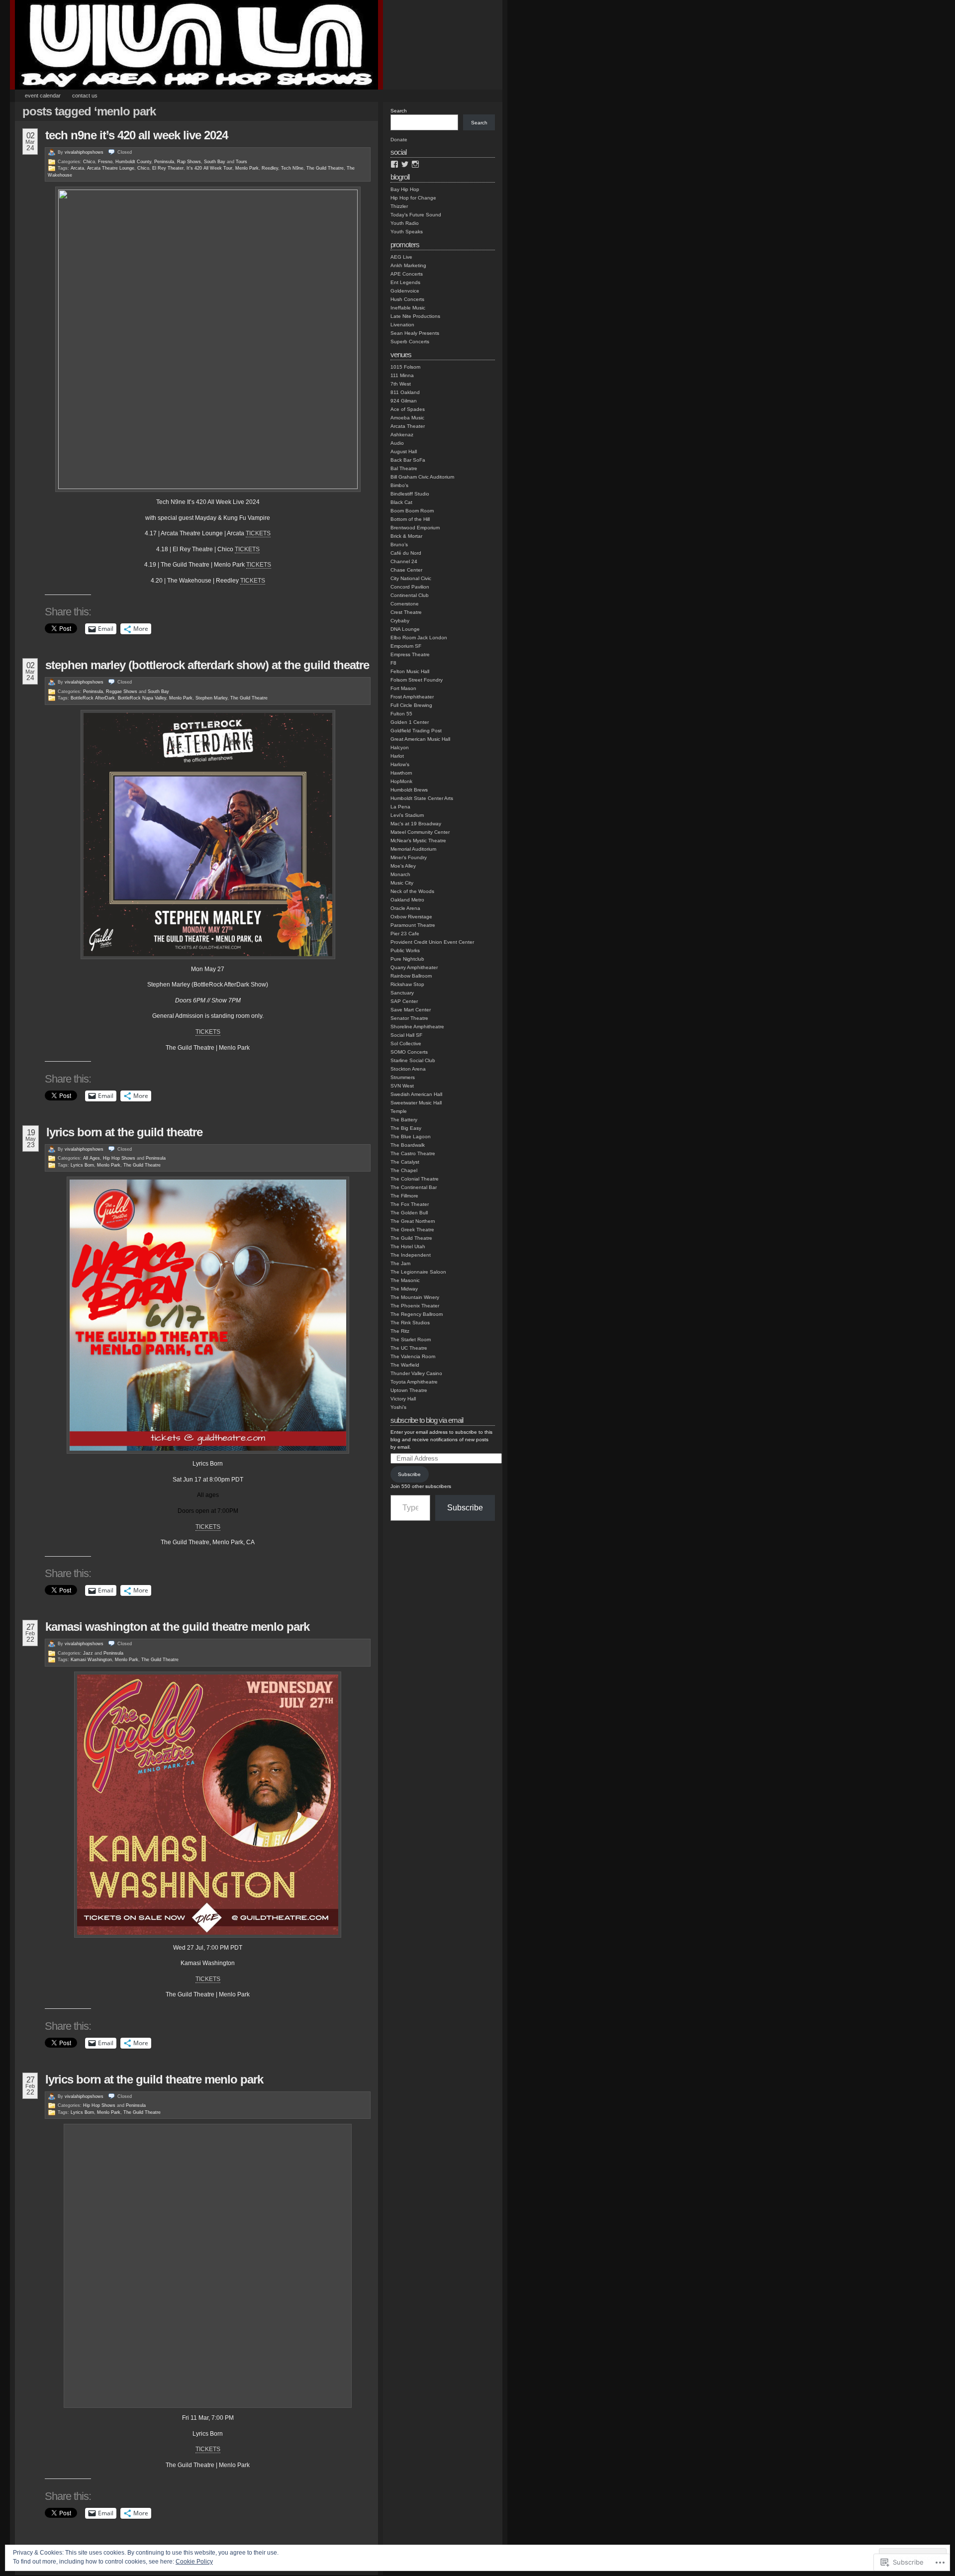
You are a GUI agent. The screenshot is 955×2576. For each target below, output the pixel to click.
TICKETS (258, 533)
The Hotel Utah (408, 1246)
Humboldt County (133, 162)
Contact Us (85, 96)
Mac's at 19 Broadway (416, 824)
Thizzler (399, 206)
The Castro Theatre (413, 1153)
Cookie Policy (194, 2562)
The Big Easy (406, 1128)
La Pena (400, 807)
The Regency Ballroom (417, 1314)
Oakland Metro (407, 900)
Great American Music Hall (420, 739)
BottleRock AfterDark (93, 698)
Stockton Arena (408, 1069)
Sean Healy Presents (415, 333)
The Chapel (404, 1170)
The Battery (404, 1120)
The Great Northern (413, 1221)
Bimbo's (399, 485)
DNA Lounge (405, 629)
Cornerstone (405, 604)
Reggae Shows (122, 692)
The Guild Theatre (325, 168)
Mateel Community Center (420, 832)
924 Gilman (404, 401)
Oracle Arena (405, 908)
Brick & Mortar (406, 536)
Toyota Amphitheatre (414, 1382)
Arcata (77, 168)
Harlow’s (400, 764)
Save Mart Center (411, 1010)
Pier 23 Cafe (405, 934)
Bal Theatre (404, 468)
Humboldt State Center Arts (422, 798)
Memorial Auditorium (413, 849)
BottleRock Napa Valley (142, 698)
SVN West (402, 1086)
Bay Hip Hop (405, 189)
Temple (399, 1111)
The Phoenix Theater (415, 1306)
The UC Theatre (409, 1348)
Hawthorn (401, 773)
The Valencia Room (413, 1356)
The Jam (400, 1263)
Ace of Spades (408, 409)
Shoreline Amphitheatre (417, 1027)
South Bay (215, 162)
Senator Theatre (409, 1018)
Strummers (403, 1077)
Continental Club (410, 595)
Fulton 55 (401, 714)
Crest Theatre (406, 612)
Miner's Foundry (409, 857)
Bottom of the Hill (410, 519)
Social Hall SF (406, 1035)
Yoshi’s (398, 1407)
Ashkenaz (402, 435)
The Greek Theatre (412, 1230)
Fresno (105, 162)
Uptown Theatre (409, 1390)
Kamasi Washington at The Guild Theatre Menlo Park (177, 1627)
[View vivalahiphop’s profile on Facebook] (394, 164)
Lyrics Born (82, 1165)
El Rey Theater (168, 168)
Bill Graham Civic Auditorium (422, 477)
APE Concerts (407, 274)
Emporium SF (406, 646)
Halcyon (400, 747)
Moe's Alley (403, 866)
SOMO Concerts (409, 1052)
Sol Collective (406, 1043)
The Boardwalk (408, 1145)
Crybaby (400, 621)
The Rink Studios (410, 1323)
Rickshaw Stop (407, 984)
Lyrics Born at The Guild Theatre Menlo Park (154, 2079)
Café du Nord (406, 553)
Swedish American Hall (416, 1094)
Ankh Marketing (408, 265)
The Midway (404, 1289)
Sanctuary (402, 993)
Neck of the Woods (412, 891)
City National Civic (411, 578)
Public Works (405, 950)
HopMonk (401, 781)
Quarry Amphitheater (414, 967)
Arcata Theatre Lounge (111, 168)
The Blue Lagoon (411, 1137)
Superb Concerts (410, 342)
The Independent (411, 1255)
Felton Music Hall (410, 671)
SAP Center (404, 1001)
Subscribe (409, 1474)
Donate (399, 140)
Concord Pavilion (410, 587)
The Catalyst (405, 1162)
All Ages (92, 1158)
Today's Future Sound (416, 215)
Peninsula (164, 162)
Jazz (88, 1653)
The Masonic (405, 1280)
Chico (89, 162)
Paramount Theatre (413, 925)
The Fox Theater (410, 1204)
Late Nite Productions (415, 316)
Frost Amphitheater (412, 697)
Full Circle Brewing (411, 705)
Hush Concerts (407, 299)
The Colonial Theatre (415, 1179)
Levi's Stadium (407, 815)
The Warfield (405, 1365)
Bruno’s (399, 545)
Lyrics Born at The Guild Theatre (124, 1132)
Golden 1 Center (410, 722)
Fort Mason (403, 688)
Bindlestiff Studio (410, 494)
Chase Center (406, 570)
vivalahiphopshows (84, 152)
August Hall (404, 451)
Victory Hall (403, 1399)
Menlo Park (247, 168)
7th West (401, 384)
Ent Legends (405, 282)
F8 (393, 663)
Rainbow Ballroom (411, 976)
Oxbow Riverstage (411, 917)
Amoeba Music (407, 418)
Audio (397, 443)
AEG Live (401, 257)
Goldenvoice (405, 291)
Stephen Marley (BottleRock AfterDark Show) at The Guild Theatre (207, 665)
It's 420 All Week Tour (209, 168)
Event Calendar (43, 96)
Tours (241, 162)
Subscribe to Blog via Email (427, 1420)
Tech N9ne (292, 168)
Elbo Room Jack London (419, 638)
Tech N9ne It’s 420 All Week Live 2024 (137, 135)
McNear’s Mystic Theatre (418, 841)
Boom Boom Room (412, 511)
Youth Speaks (407, 232)
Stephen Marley (211, 698)
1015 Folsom (405, 367)
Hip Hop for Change (413, 198)
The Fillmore (404, 1196)
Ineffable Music (408, 308)
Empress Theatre (410, 654)
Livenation (402, 325)
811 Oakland (405, 392)
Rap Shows (189, 162)
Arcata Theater (408, 426)
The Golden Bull (409, 1213)
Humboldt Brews (409, 790)
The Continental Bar (414, 1187)
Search (399, 111)
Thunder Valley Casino (416, 1373)
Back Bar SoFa (408, 460)
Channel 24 (404, 561)
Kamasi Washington (91, 1660)
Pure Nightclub (407, 959)
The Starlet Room (411, 1339)
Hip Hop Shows (119, 1158)
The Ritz (400, 1331)
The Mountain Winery (415, 1297)
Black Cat (401, 502)
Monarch (400, 874)
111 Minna (402, 375)
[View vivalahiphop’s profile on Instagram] (415, 164)
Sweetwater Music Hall (416, 1103)
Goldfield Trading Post (416, 731)
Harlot (397, 756)
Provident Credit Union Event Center (432, 942)
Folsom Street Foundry (417, 680)
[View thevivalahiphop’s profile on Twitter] (405, 164)
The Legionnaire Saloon (418, 1272)
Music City (402, 883)
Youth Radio (405, 223)
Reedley (270, 168)
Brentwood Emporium (415, 528)
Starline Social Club (413, 1060)
